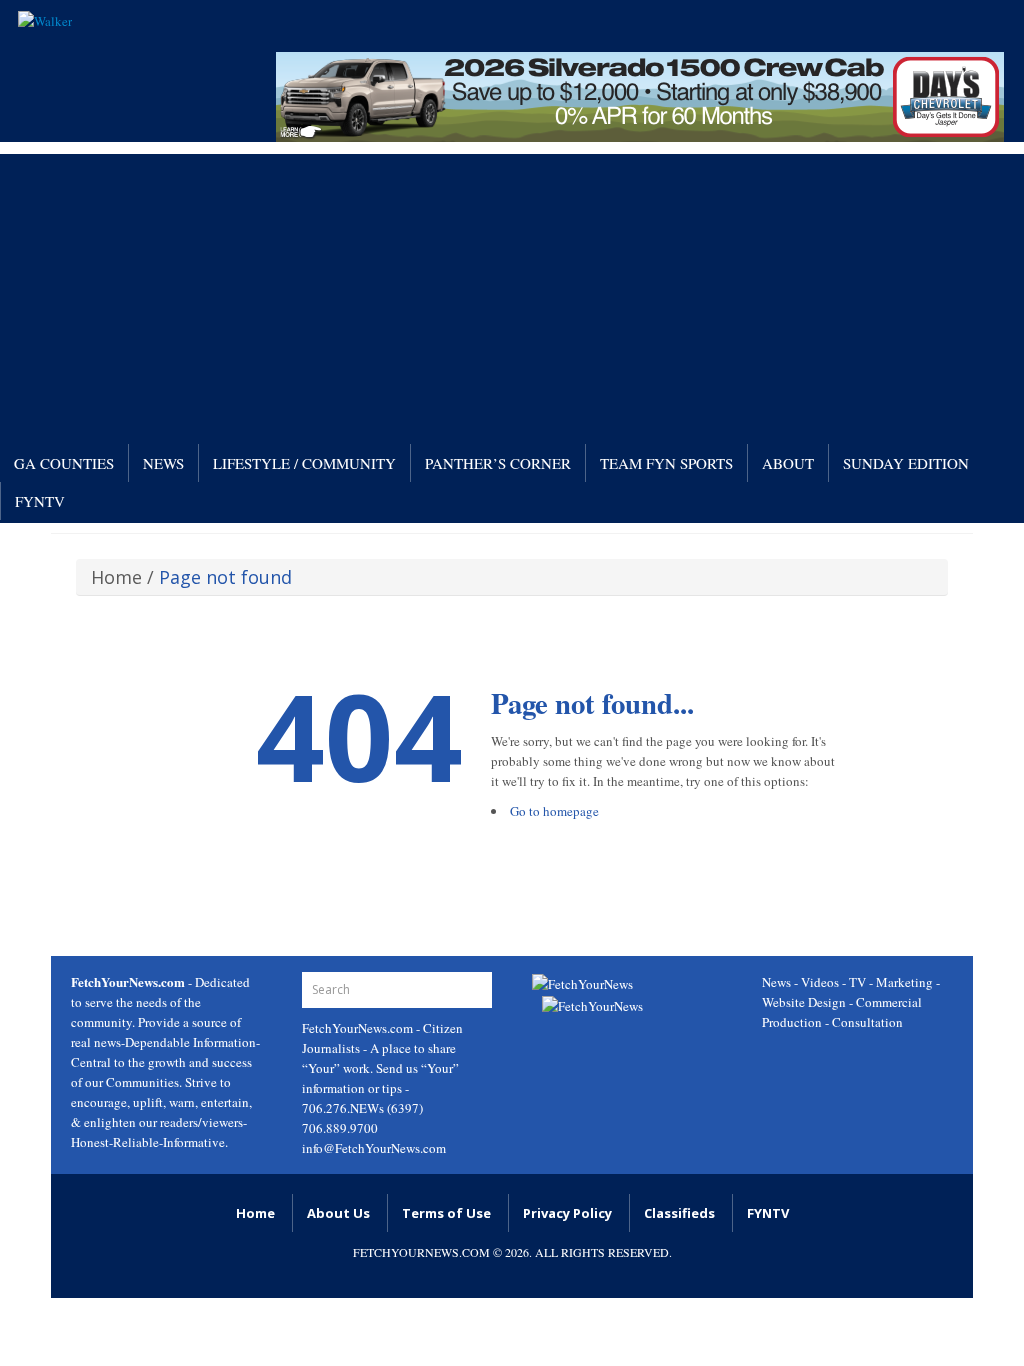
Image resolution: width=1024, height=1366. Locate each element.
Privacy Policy (567, 1213)
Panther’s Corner (498, 463)
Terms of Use (446, 1213)
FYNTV (40, 501)
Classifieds (679, 1213)
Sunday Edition (906, 463)
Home (116, 577)
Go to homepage (554, 811)
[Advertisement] (512, 294)
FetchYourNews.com (359, 1028)
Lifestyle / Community (304, 463)
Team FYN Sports (666, 463)
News (163, 463)
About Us (338, 1213)
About (788, 463)
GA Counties (64, 463)
